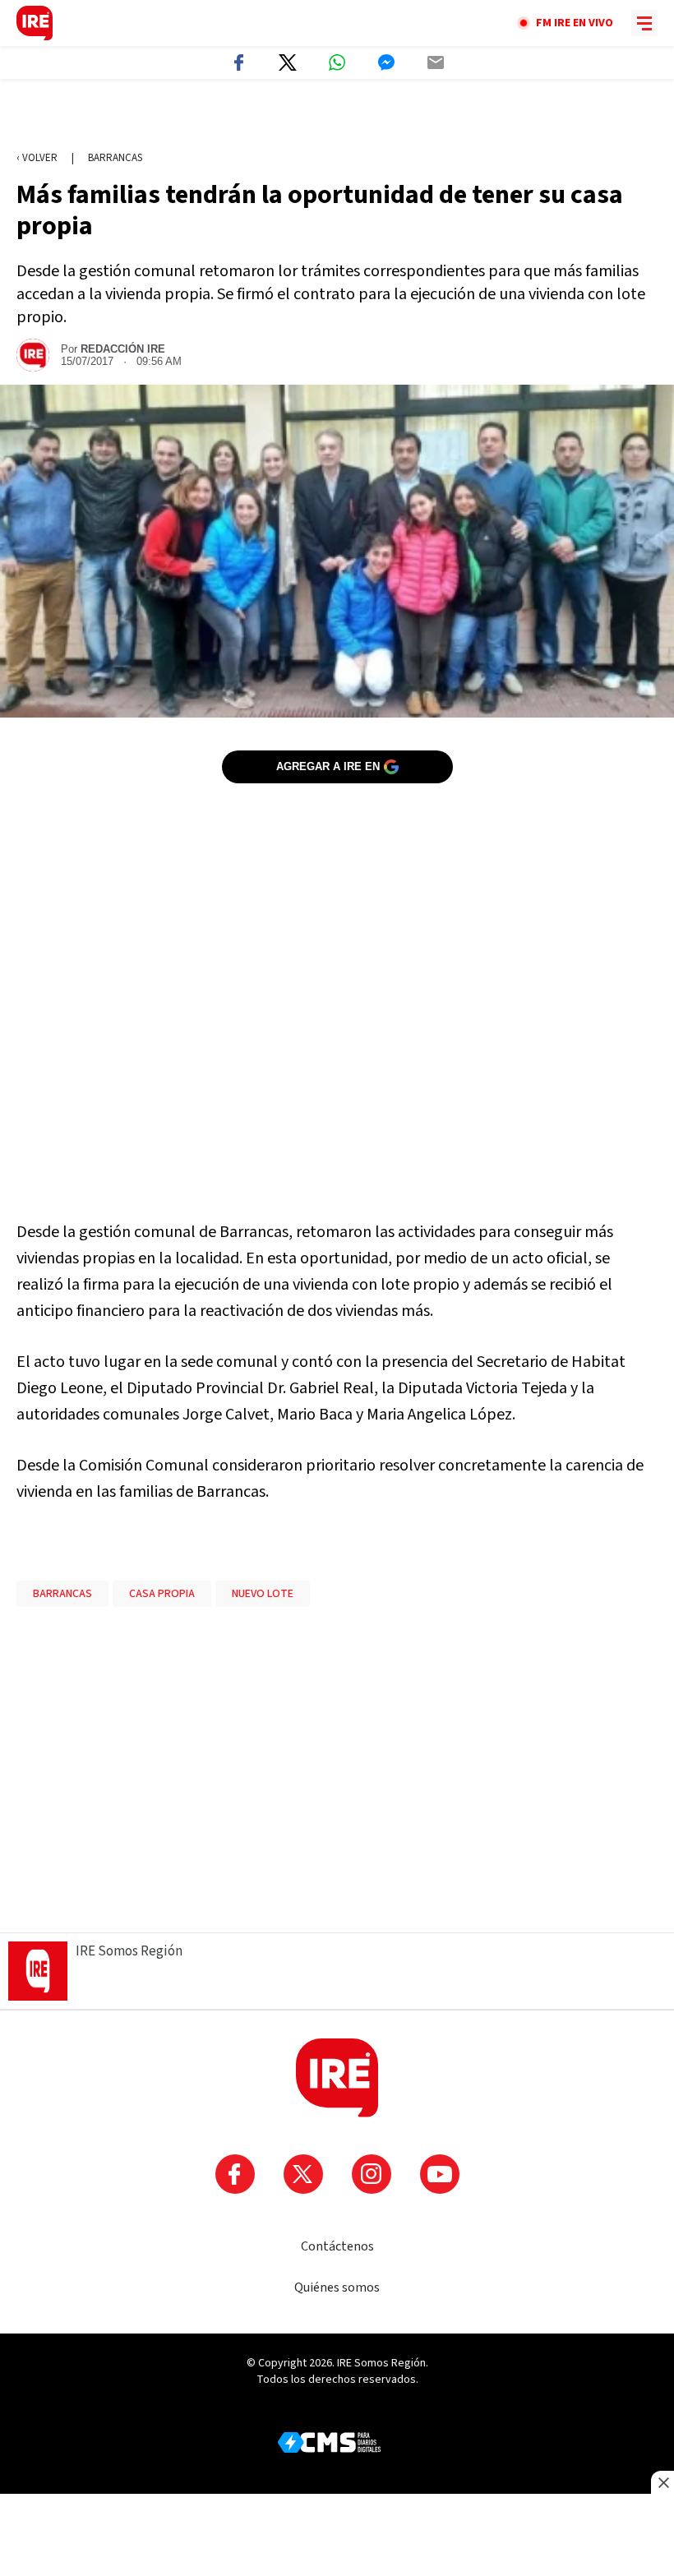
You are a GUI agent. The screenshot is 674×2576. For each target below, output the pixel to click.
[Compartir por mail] (436, 62)
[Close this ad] (662, 2482)
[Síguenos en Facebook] (235, 2174)
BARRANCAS (62, 1594)
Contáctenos (337, 2246)
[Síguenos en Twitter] (303, 2174)
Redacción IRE (123, 349)
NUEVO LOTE (263, 1594)
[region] (337, 116)
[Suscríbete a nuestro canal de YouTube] (440, 2174)
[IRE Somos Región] (35, 23)
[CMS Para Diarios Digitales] (329, 2442)
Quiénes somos (337, 2287)
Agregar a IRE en (328, 766)
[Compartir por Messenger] (386, 62)
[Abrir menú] (644, 23)
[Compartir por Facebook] (238, 62)
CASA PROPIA (162, 1594)
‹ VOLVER (37, 158)
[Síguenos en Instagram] (372, 2174)
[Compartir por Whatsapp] (337, 62)
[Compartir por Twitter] (288, 62)
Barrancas (115, 158)
